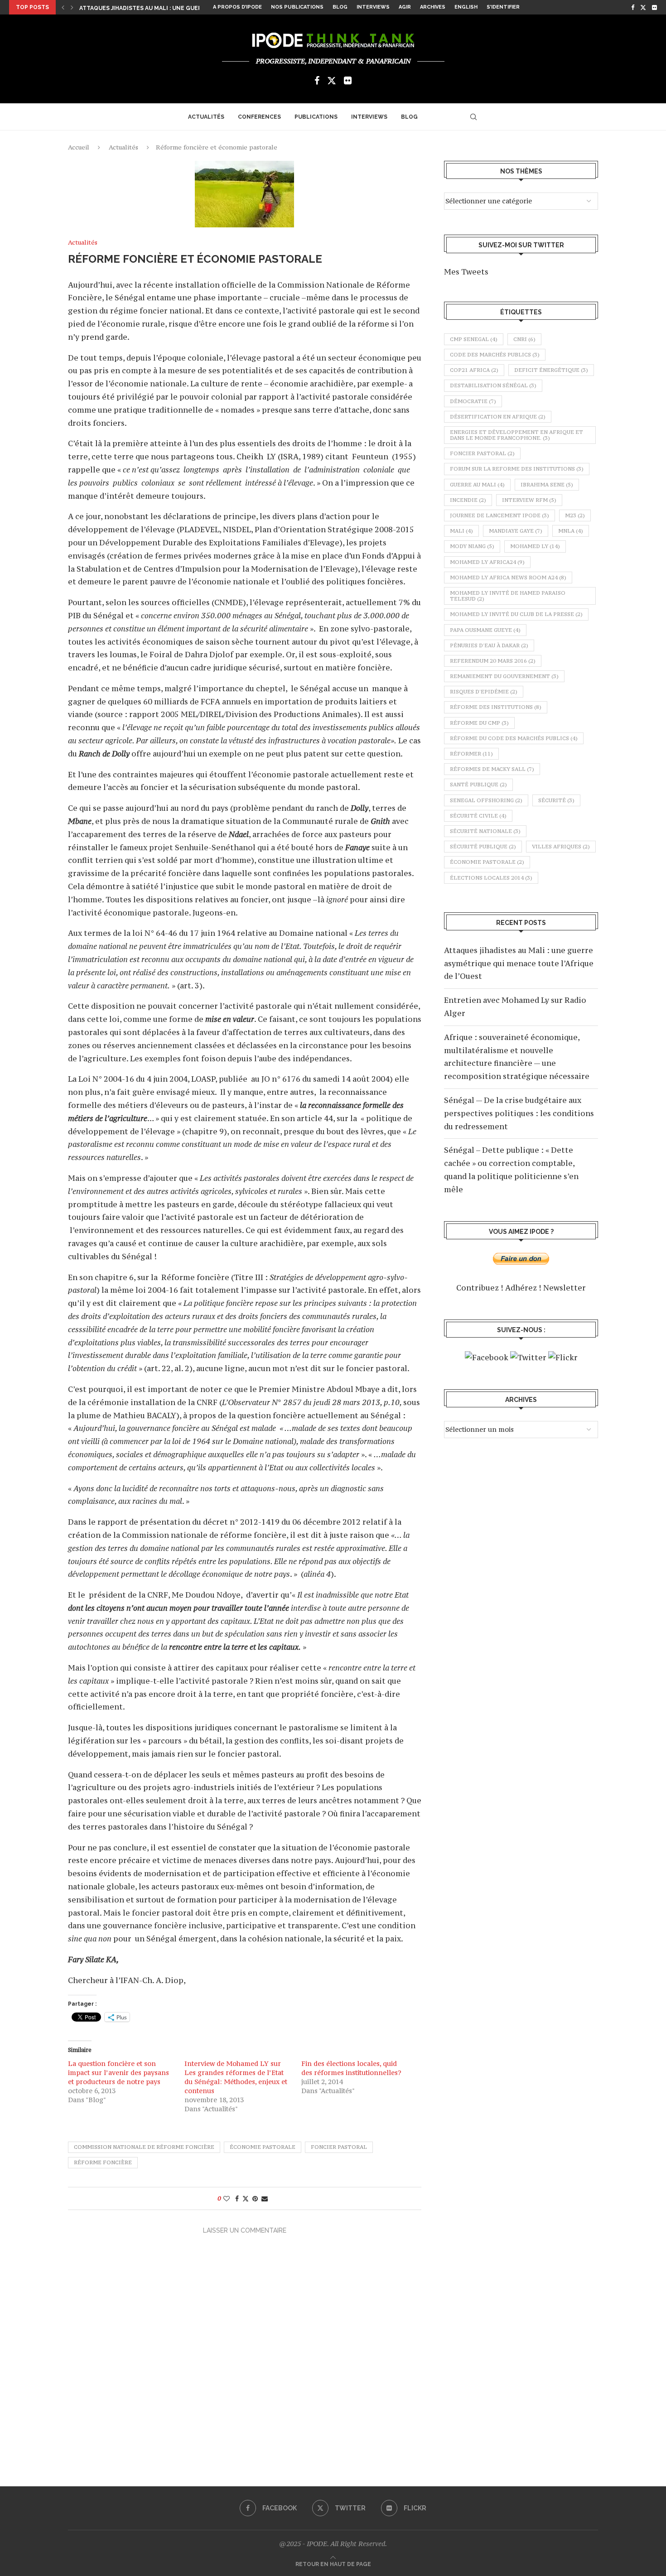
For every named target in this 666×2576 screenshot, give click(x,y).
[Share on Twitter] (246, 2198)
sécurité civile (478, 816)
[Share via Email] (265, 2198)
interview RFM (529, 500)
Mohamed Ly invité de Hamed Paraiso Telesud (508, 596)
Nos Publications (297, 7)
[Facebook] (633, 7)
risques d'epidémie (484, 692)
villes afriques (561, 847)
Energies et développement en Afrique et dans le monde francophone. (516, 435)
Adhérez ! (523, 1288)
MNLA (571, 531)
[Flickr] (654, 7)
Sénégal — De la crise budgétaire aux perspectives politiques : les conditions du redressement (519, 1113)
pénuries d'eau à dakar (489, 645)
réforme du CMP (479, 723)
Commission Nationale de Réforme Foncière (144, 2147)
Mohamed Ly (535, 546)
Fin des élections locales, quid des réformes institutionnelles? (351, 2068)
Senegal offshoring (486, 800)
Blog (340, 7)
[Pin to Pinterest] (255, 2198)
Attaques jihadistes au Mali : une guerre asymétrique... (167, 8)
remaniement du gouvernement (504, 676)
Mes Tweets (466, 272)
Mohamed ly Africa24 (487, 562)
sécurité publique (483, 847)
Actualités (206, 117)
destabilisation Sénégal (493, 385)
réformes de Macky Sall (492, 769)
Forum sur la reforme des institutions (517, 469)
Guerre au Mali (477, 485)
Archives (433, 7)
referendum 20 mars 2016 (493, 661)
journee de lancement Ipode (499, 515)
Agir (405, 7)
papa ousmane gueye (485, 630)
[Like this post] (227, 2198)
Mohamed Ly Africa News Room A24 (508, 578)
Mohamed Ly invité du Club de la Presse (516, 614)
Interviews (373, 7)
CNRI (524, 339)
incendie (468, 500)
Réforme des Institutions (496, 707)
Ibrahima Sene (547, 485)
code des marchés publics (495, 355)
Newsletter (565, 1288)
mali (461, 531)
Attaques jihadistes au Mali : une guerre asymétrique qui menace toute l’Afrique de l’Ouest (519, 963)
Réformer (471, 754)
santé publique (478, 785)
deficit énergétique (551, 370)
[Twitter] (643, 7)
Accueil (79, 147)
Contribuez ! (480, 1288)
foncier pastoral (339, 2147)
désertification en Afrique (498, 417)
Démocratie (473, 401)
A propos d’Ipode (237, 7)
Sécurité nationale (485, 831)
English (466, 7)
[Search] (473, 117)
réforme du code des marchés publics (514, 738)
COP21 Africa (474, 370)
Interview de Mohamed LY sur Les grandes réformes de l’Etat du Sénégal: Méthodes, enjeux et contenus (236, 2077)
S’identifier (503, 7)
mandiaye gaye (516, 531)
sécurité (556, 800)
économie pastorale (263, 2147)
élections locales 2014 (491, 878)
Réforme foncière (103, 2162)
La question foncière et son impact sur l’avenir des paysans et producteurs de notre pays (118, 2073)
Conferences (259, 117)
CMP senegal (474, 339)
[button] (63, 7)
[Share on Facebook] (237, 2198)
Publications (316, 117)
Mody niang (472, 546)
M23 (575, 515)
